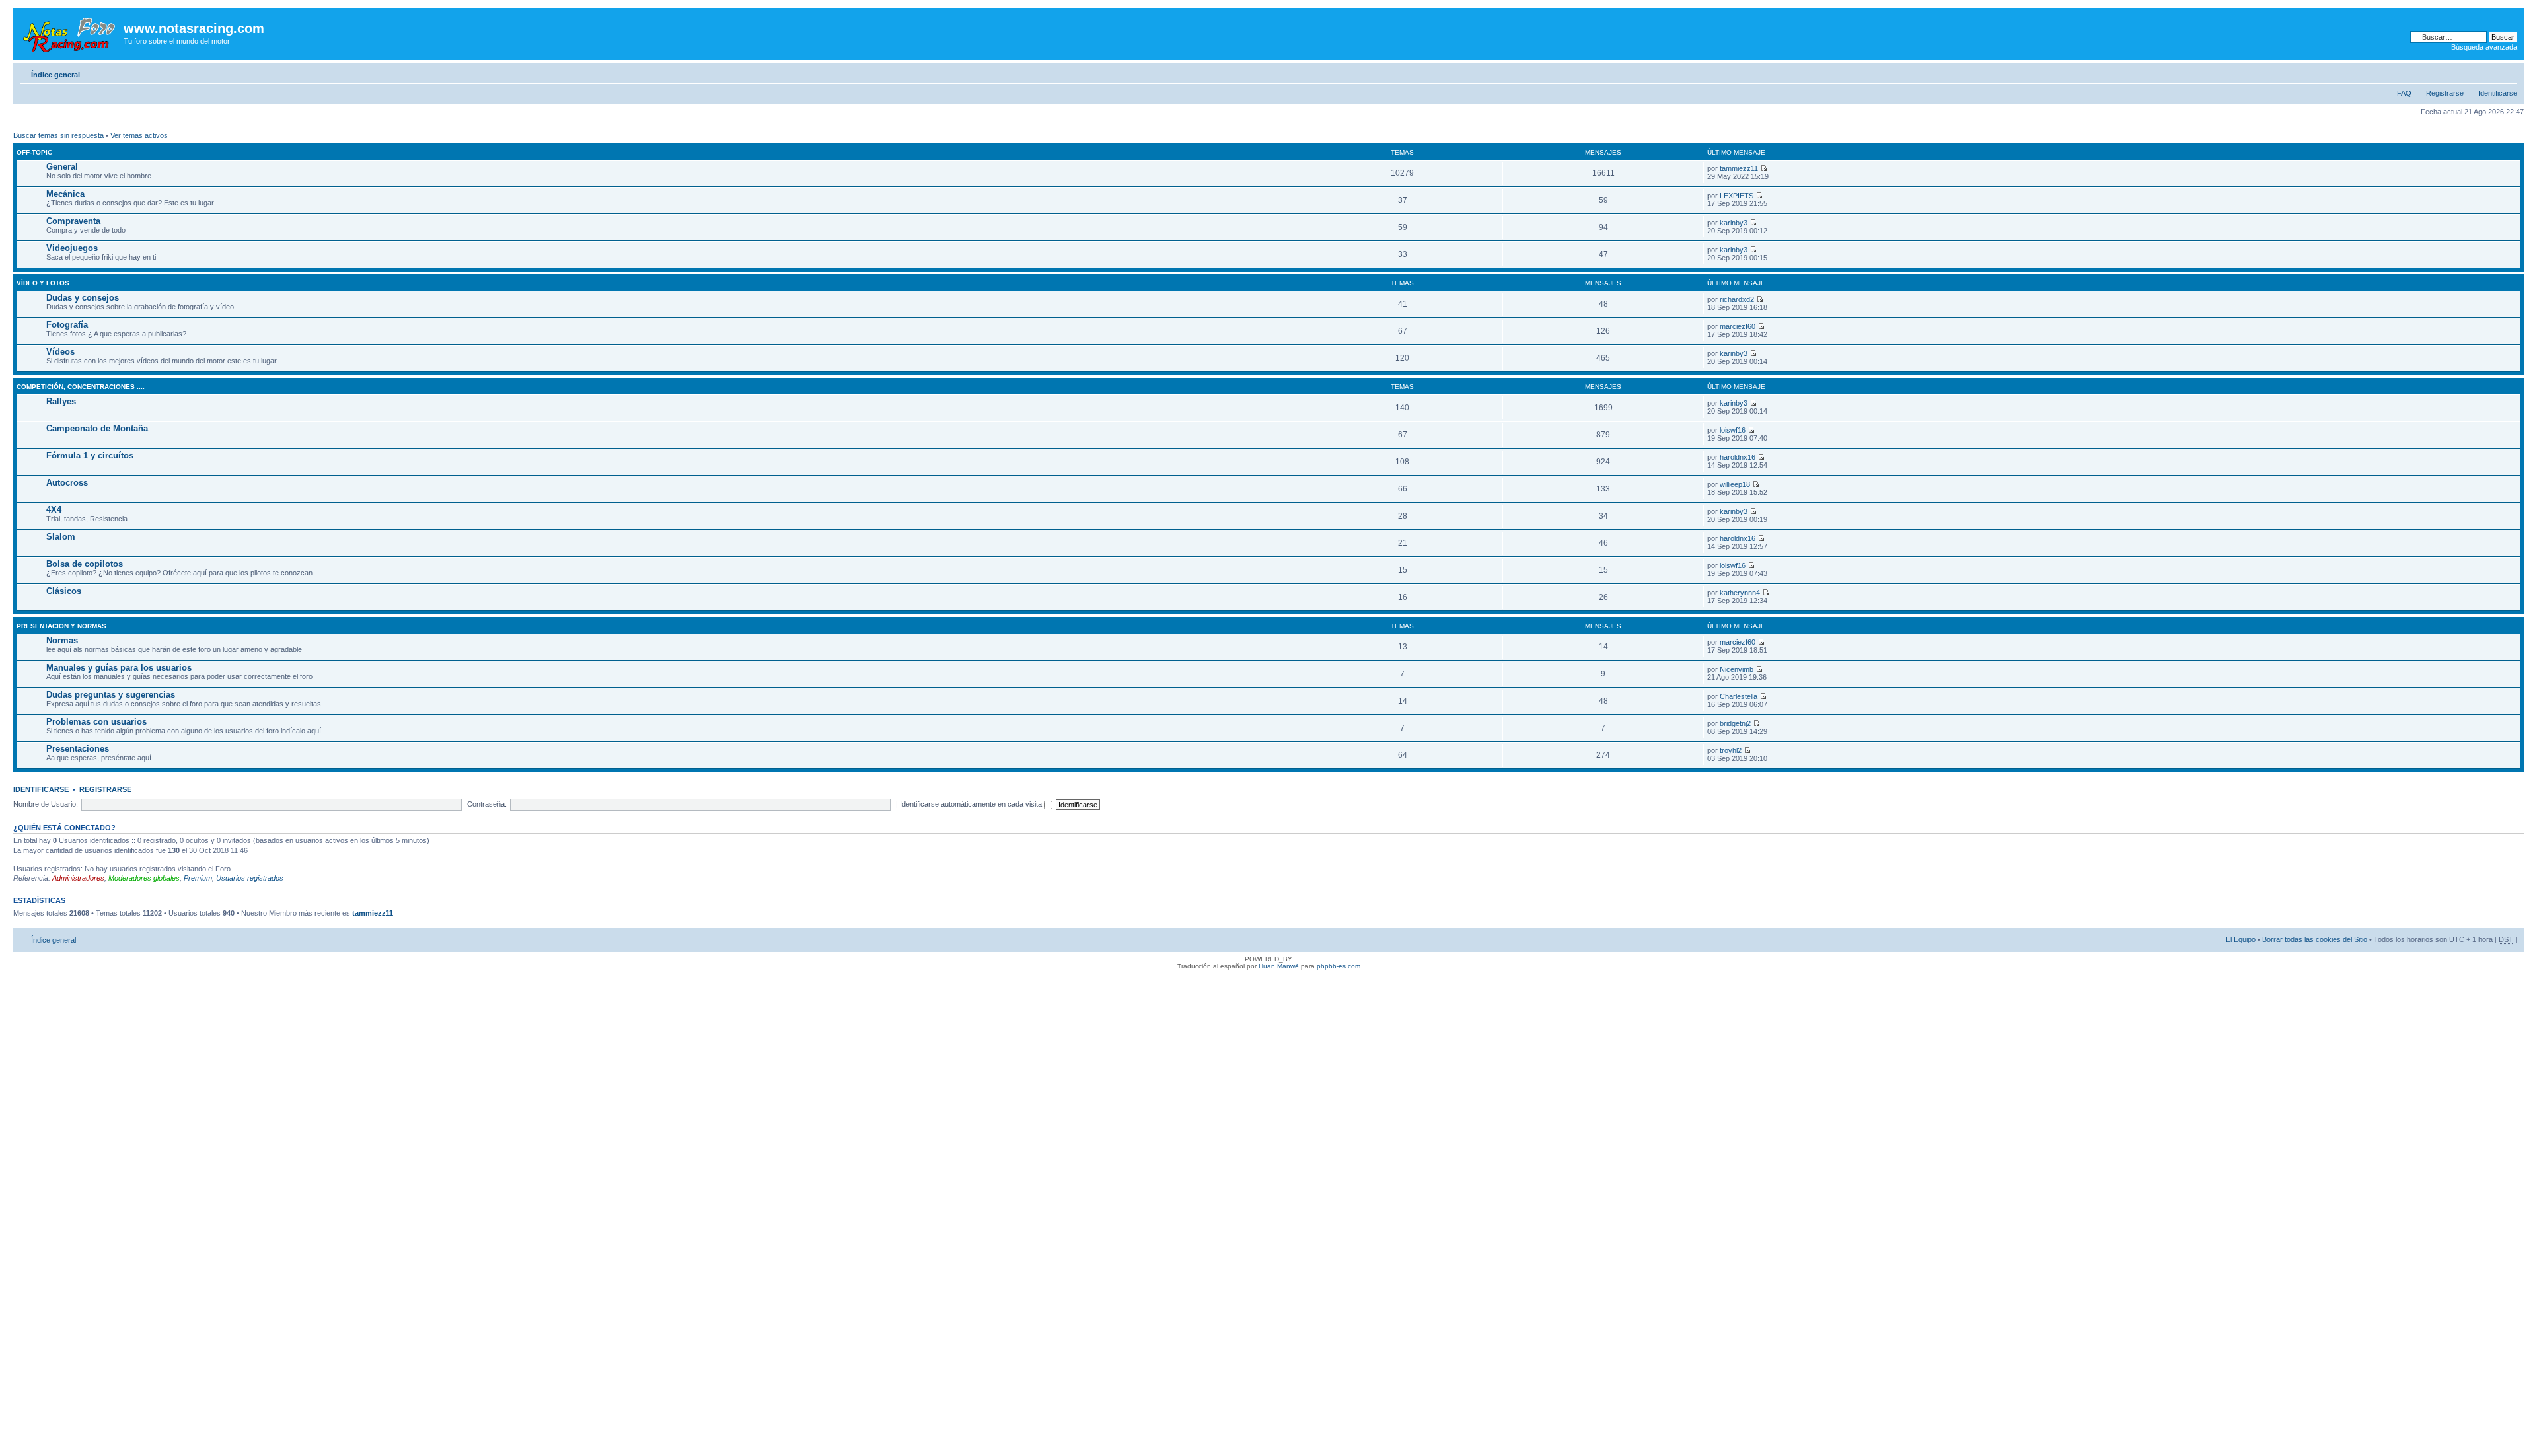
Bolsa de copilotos (85, 564)
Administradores (78, 878)
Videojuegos (72, 248)
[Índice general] (70, 32)
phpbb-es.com (1339, 966)
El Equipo (2241, 939)
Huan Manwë (1279, 966)
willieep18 (1735, 484)
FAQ (2404, 93)
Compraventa (73, 221)
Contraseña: (487, 804)
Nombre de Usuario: (46, 804)
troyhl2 (1731, 750)
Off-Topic (34, 152)
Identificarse (2498, 93)
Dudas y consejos (83, 298)
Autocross (67, 483)
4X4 (54, 510)
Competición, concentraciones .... (81, 387)
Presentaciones (78, 749)
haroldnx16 (1738, 457)
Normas (62, 640)
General (62, 167)
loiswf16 (1733, 430)
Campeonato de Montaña (97, 428)
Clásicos (64, 591)
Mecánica (65, 194)
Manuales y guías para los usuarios (119, 668)
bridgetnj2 (1735, 723)
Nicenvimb (1737, 669)
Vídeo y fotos (43, 283)
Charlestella (1739, 696)
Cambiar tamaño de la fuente (2508, 72)
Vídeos (60, 352)
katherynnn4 (1740, 593)
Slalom (61, 537)
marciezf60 (1738, 326)
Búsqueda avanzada (2484, 47)
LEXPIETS (1737, 196)
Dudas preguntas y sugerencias (111, 695)
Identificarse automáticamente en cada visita (972, 804)
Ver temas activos (139, 135)
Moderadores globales (144, 878)
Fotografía (67, 325)
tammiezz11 (1739, 168)
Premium (198, 878)
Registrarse (2445, 93)
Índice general (55, 75)
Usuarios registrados (250, 878)
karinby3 (1734, 223)
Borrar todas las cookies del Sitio (2315, 939)
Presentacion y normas (61, 626)
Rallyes (61, 401)
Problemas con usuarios (96, 722)
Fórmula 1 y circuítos (90, 455)
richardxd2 (1737, 299)
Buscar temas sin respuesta (58, 135)
